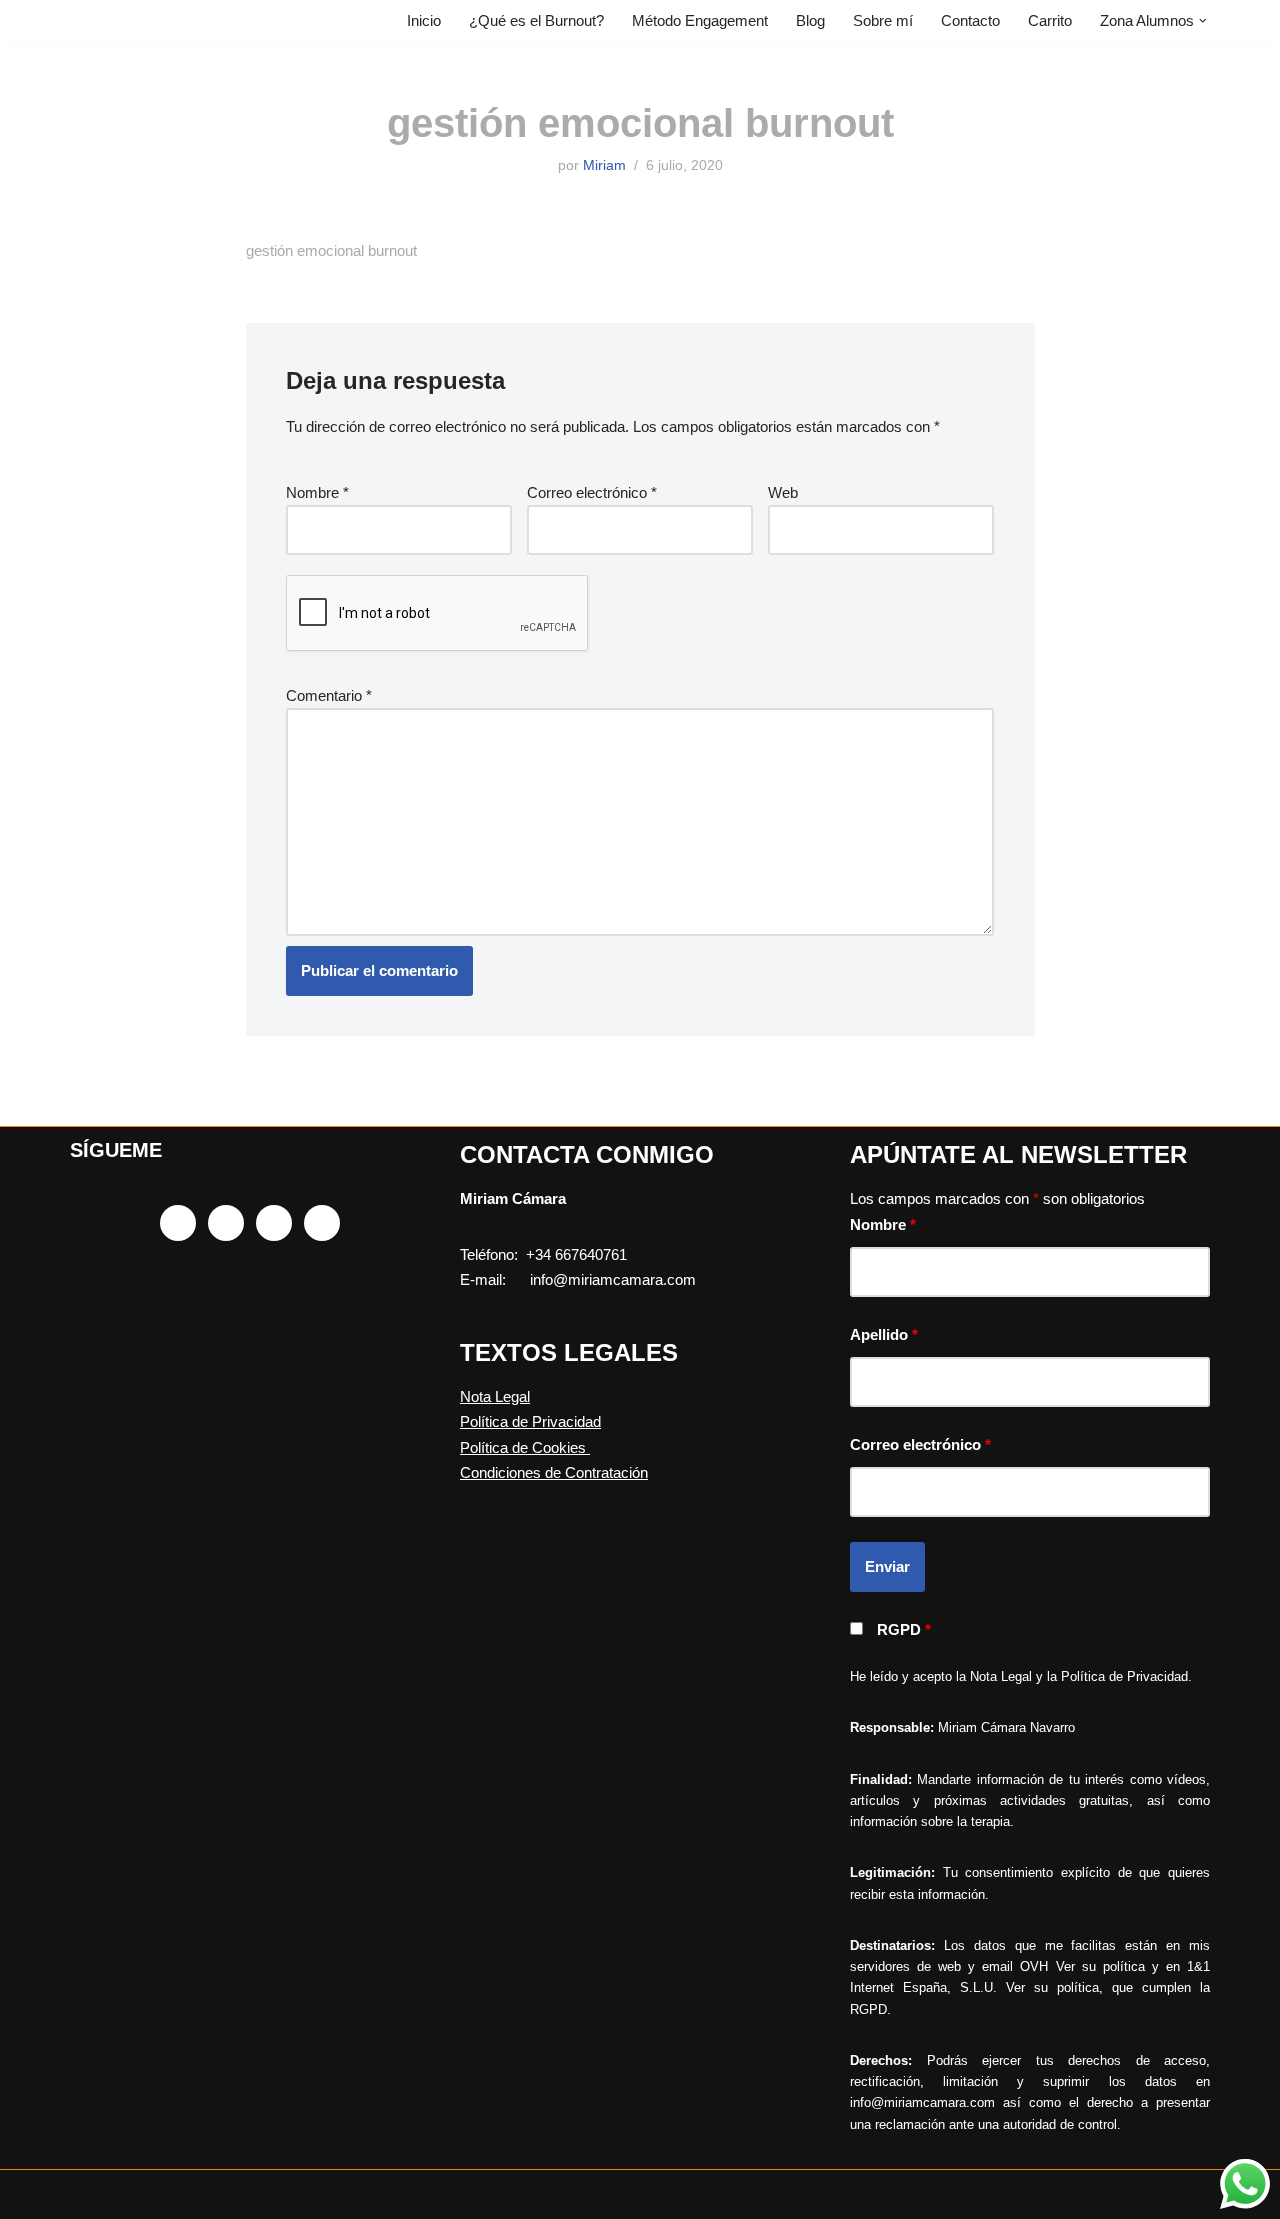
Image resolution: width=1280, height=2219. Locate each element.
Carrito (1050, 20)
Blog (810, 20)
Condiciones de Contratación (554, 1472)
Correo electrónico (592, 492)
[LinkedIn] (274, 1223)
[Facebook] (178, 1223)
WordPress (282, 2194)
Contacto (970, 20)
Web (783, 492)
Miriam (604, 165)
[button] (1203, 21)
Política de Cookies (525, 1447)
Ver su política (1100, 1967)
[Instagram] (226, 1223)
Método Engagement (700, 20)
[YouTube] (322, 1223)
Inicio (424, 20)
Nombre (317, 492)
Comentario (329, 695)
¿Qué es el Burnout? (536, 20)
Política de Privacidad (530, 1421)
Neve (87, 2194)
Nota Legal (495, 1396)
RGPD (904, 1629)
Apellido (884, 1334)
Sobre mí (883, 20)
